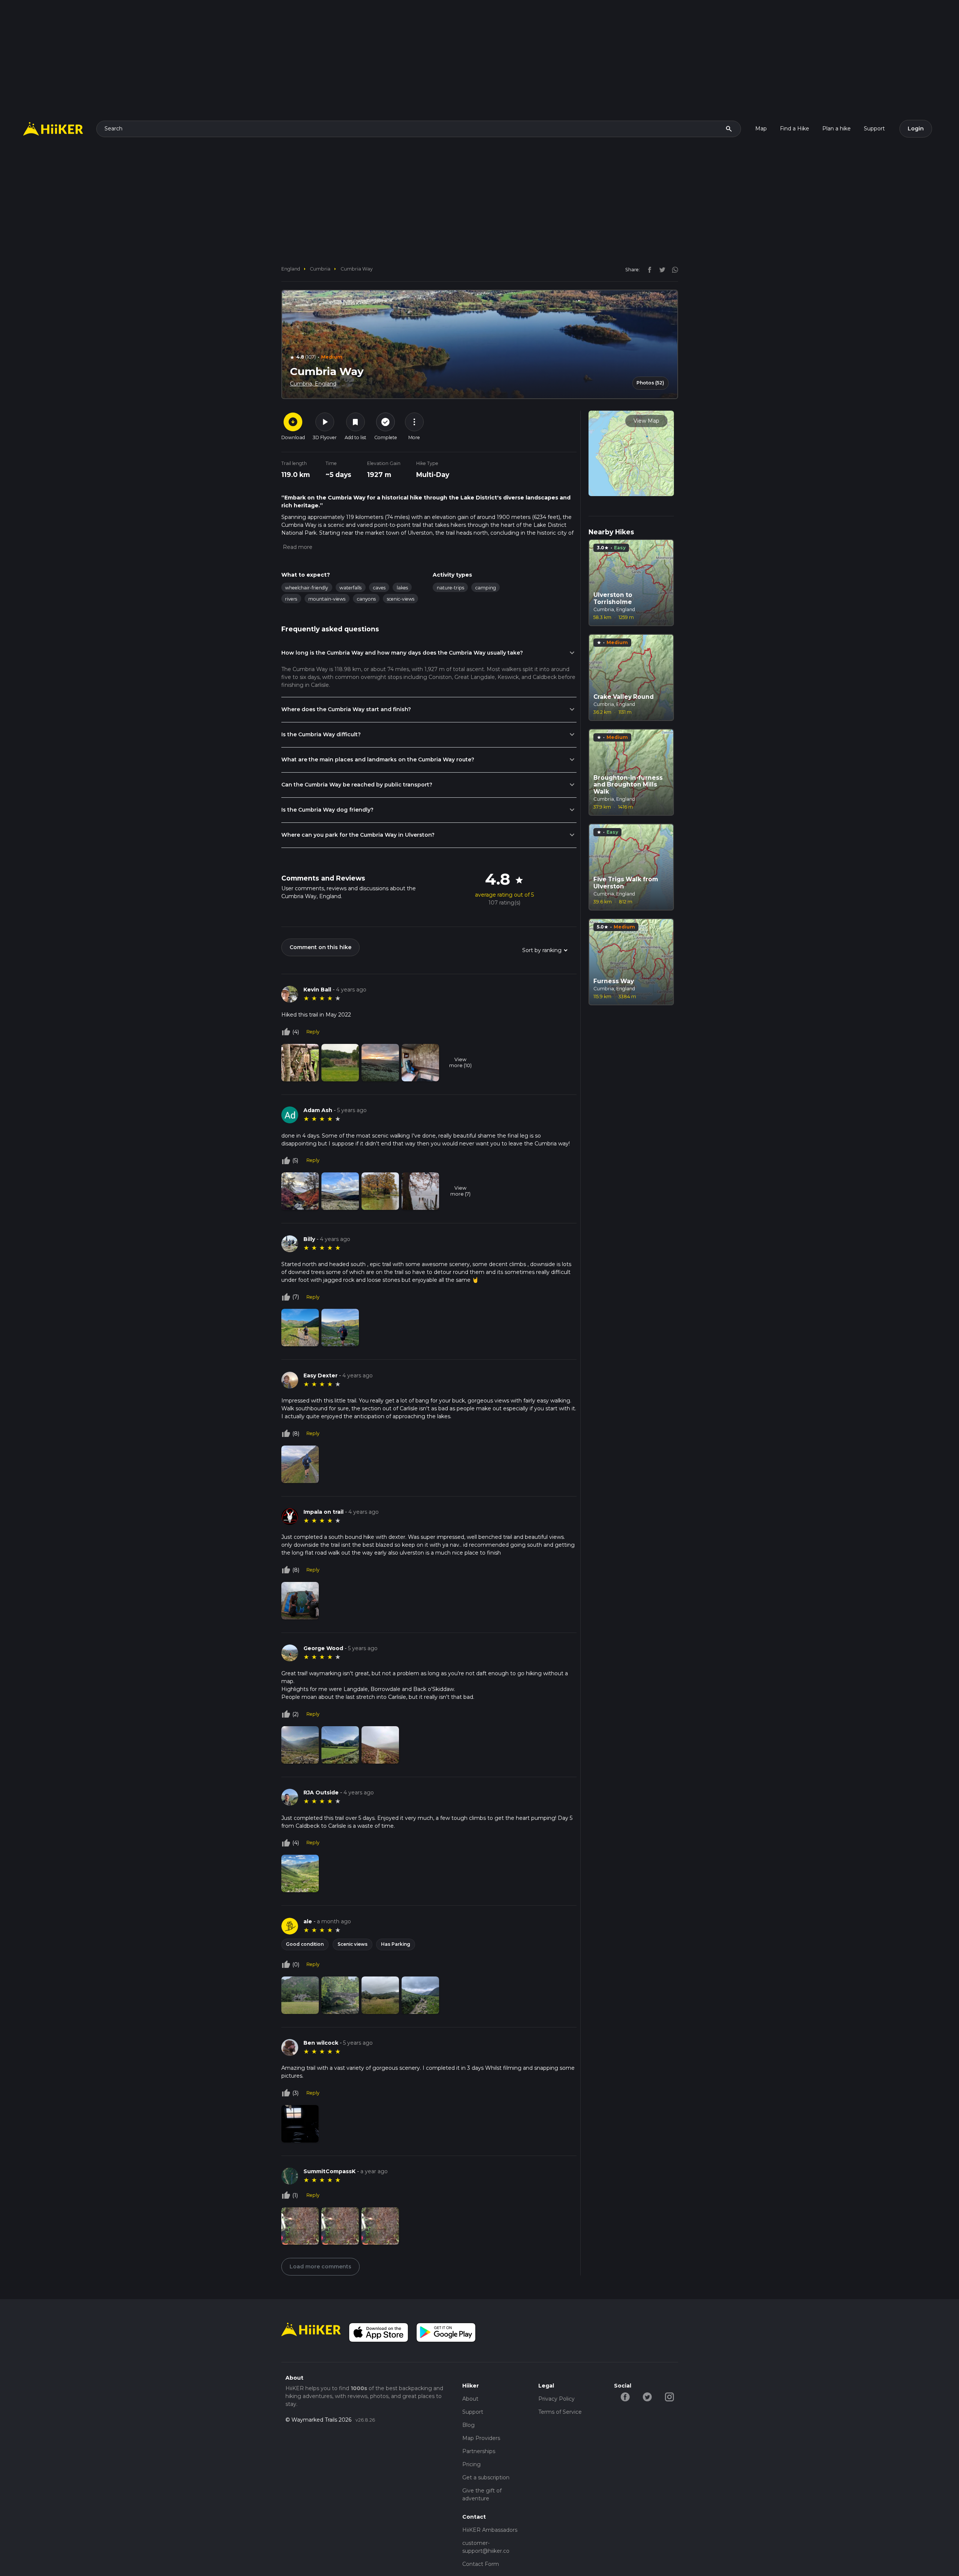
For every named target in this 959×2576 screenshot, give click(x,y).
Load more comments (320, 2267)
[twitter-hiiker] (647, 2397)
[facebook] (648, 269)
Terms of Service (560, 2412)
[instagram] (672, 269)
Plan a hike (837, 129)
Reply (313, 1032)
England (291, 269)
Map (761, 129)
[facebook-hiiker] (625, 2397)
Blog (468, 2425)
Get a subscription (486, 2477)
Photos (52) (650, 383)
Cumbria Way (357, 269)
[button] (297, 547)
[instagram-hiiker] (669, 2397)
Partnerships (479, 2451)
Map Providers (481, 2438)
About (470, 2399)
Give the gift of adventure (482, 2495)
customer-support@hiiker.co (486, 2547)
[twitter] (660, 269)
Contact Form (481, 2564)
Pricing (471, 2464)
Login (916, 129)
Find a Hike (795, 129)
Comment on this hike (320, 947)
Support (874, 129)
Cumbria (320, 269)
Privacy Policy (556, 2399)
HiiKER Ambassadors (490, 2530)
